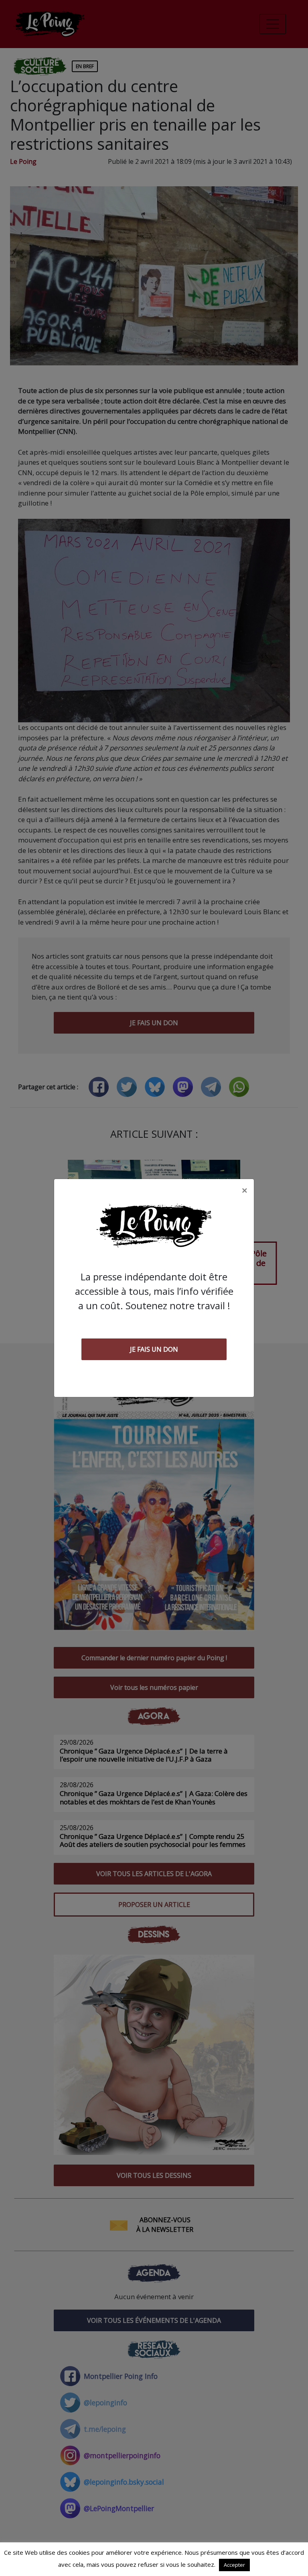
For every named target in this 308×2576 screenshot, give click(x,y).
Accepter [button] (234, 2565)
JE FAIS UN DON (154, 1349)
